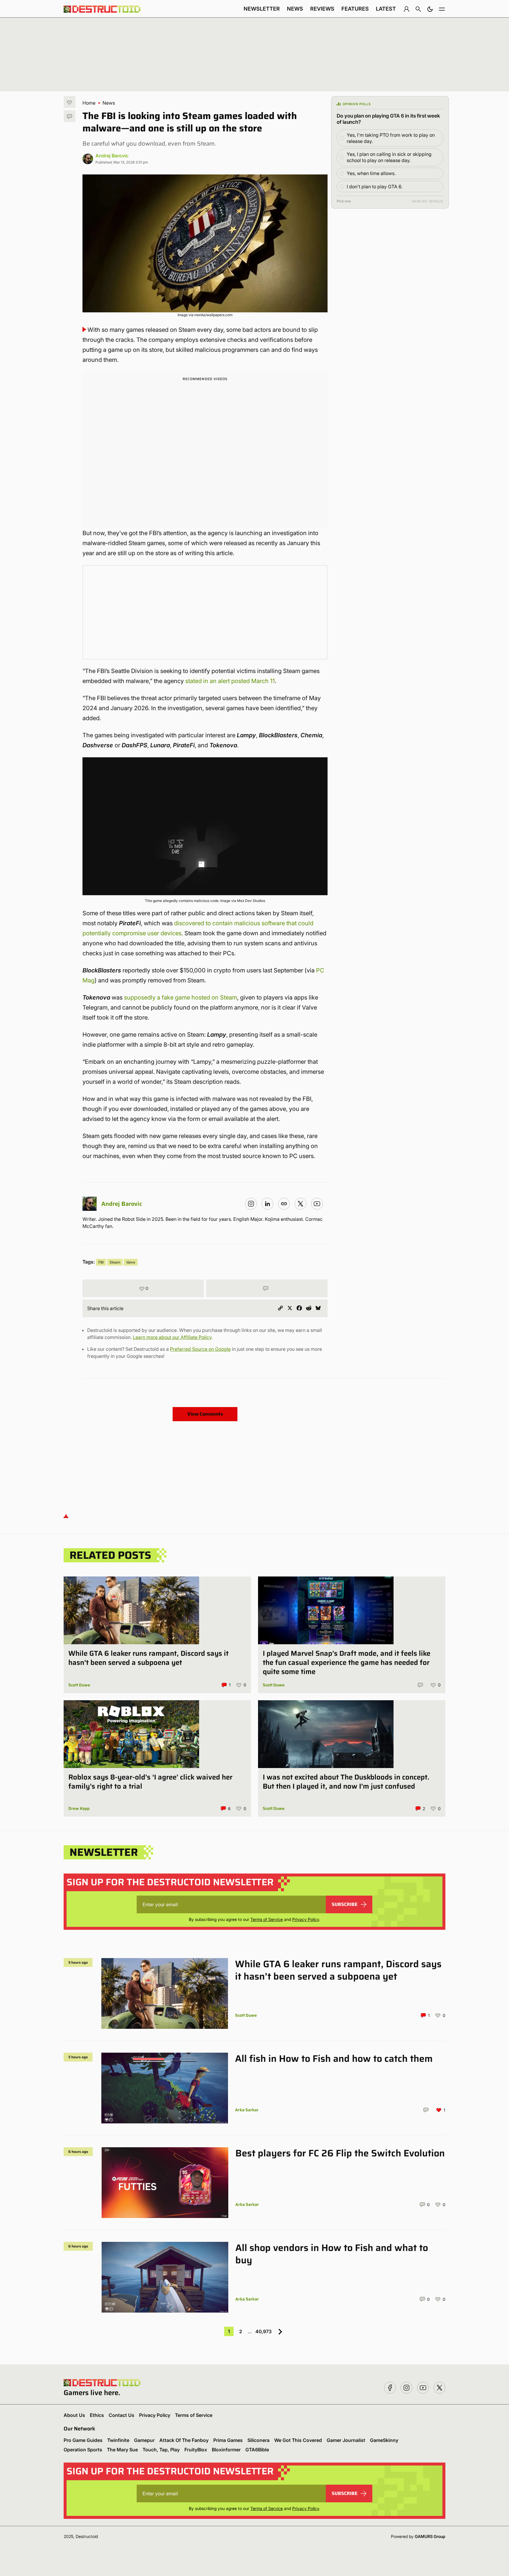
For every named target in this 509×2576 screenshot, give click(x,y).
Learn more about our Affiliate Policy (172, 1337)
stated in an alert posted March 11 (230, 681)
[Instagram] (251, 1204)
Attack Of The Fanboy (184, 2440)
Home (89, 103)
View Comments (205, 1414)
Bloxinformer (226, 2450)
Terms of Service (267, 1919)
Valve (131, 1262)
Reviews (322, 9)
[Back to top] (66, 1516)
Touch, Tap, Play (161, 2450)
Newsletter (262, 9)
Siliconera (258, 2440)
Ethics (97, 2415)
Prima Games (228, 2440)
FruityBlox (196, 2450)
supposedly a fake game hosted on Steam (181, 997)
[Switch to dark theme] (430, 9)
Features (355, 9)
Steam (115, 1262)
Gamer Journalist (346, 2440)
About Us (74, 2415)
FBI (101, 1262)
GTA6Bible (257, 2450)
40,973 (263, 2331)
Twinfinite (118, 2440)
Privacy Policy (306, 1919)
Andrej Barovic (112, 156)
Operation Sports (83, 2450)
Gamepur (144, 2440)
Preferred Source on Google (200, 1349)
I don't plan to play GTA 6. (375, 187)
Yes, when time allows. (371, 173)
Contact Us (122, 2415)
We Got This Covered (298, 2440)
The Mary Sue (122, 2450)
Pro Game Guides (83, 2440)
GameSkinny (384, 2440)
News (295, 9)
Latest (386, 9)
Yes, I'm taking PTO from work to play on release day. (391, 138)
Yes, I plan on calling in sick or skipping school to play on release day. (389, 157)
